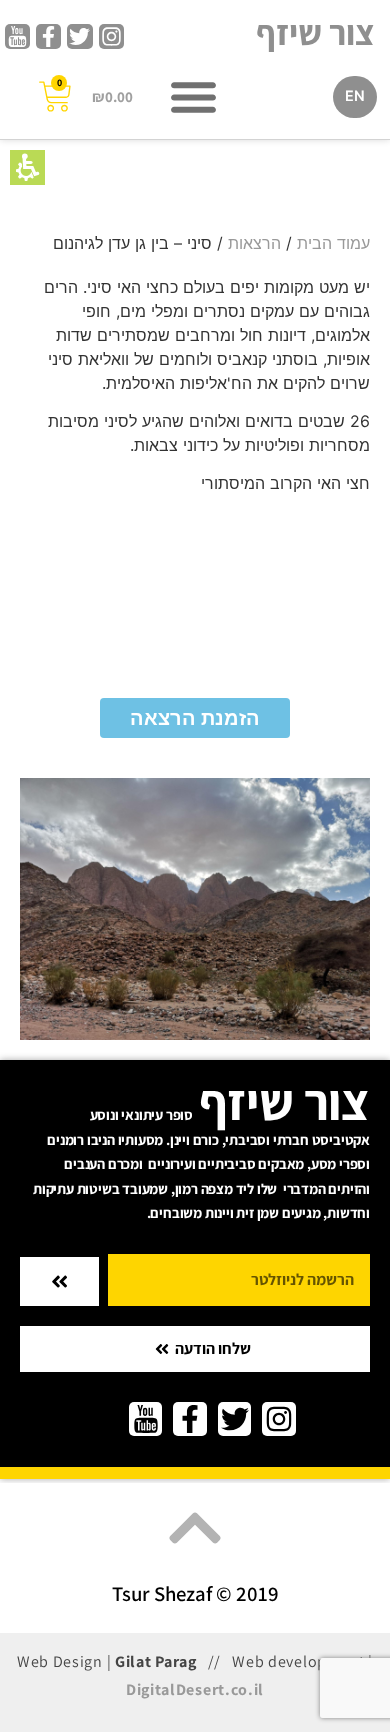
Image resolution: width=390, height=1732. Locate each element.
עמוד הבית (333, 243)
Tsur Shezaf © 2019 (195, 1593)
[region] (195, 243)
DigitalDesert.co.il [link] (195, 1689)
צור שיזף (315, 32)
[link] (111, 36)
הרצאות (254, 243)
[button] (27, 167)
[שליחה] (59, 1281)
